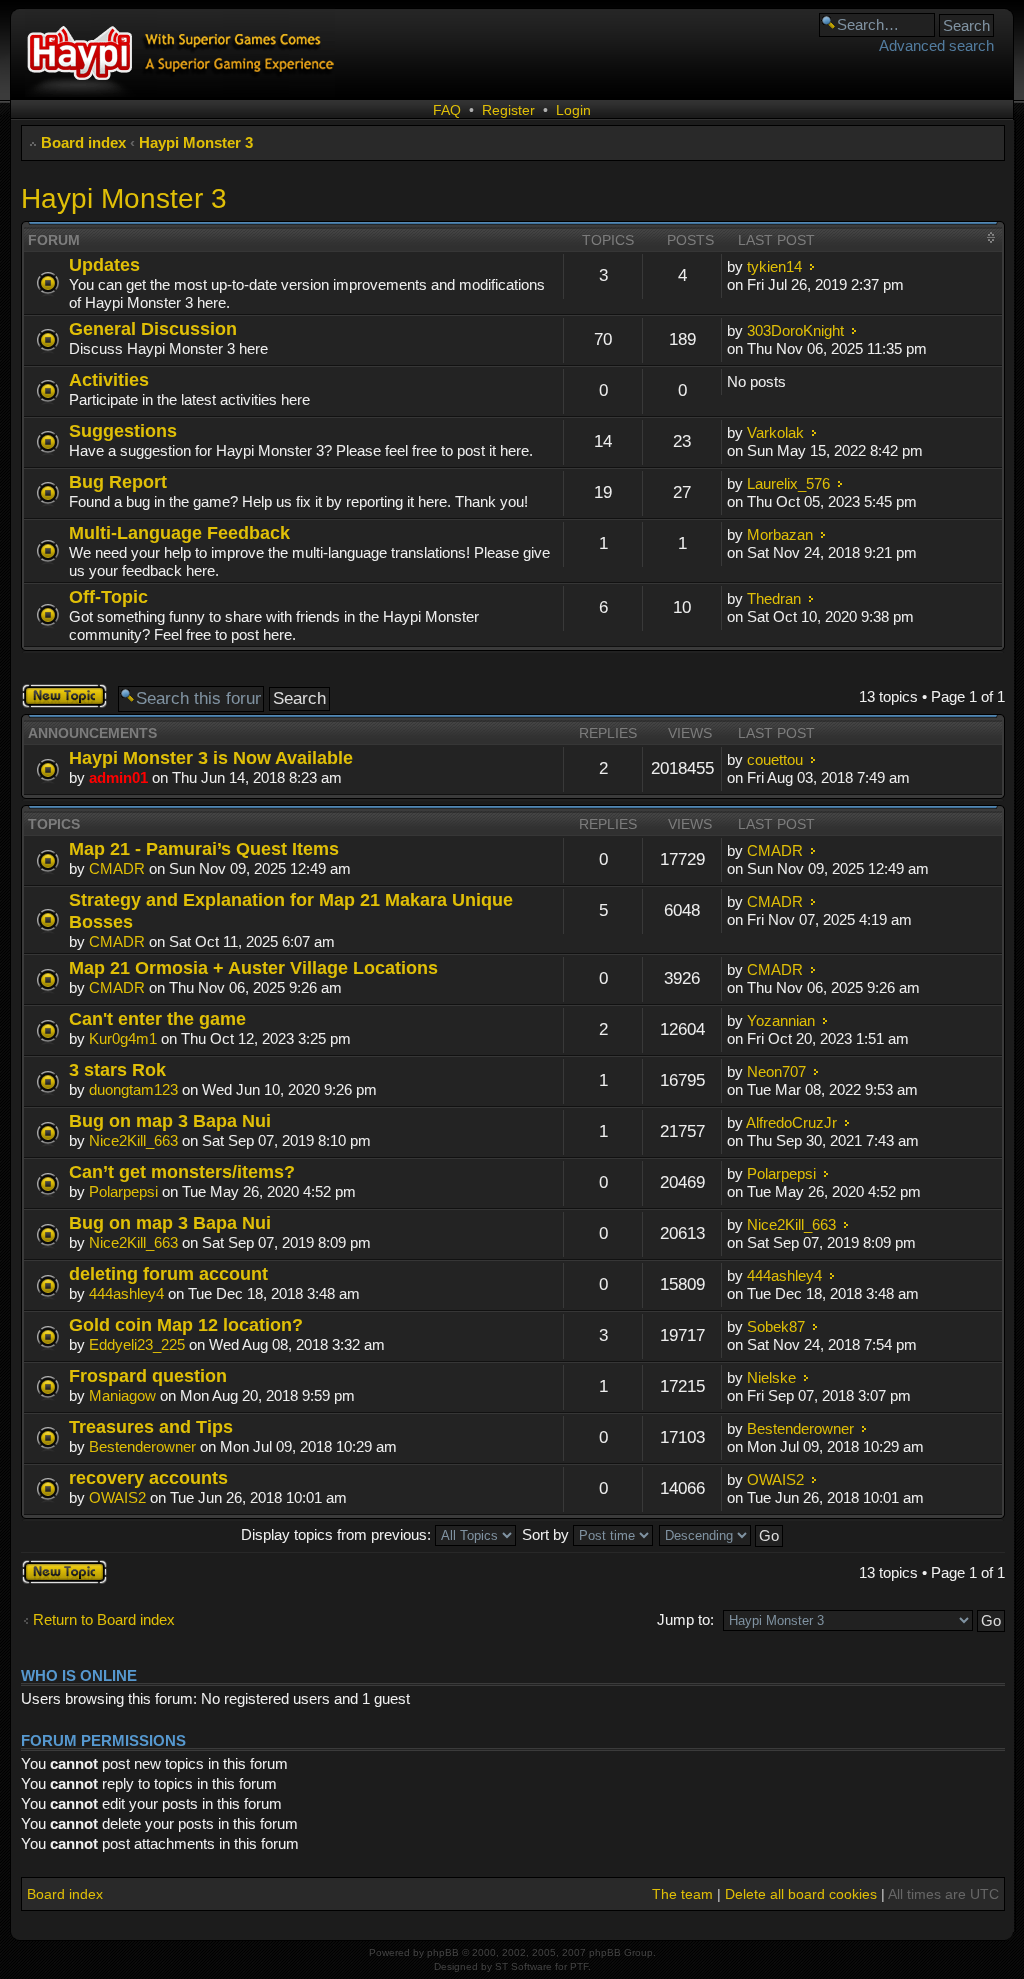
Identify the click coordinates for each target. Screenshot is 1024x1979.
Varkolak (775, 432)
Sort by (547, 1534)
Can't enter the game (157, 1018)
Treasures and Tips (151, 1426)
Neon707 (776, 1071)
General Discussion (153, 328)
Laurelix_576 (788, 483)
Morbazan (780, 534)
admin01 (118, 777)
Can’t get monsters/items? (182, 1171)
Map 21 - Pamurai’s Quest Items (204, 848)
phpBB (443, 1952)
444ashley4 (126, 1293)
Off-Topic (108, 596)
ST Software (523, 1966)
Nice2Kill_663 (133, 1140)
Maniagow (122, 1395)
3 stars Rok (117, 1069)
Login (573, 110)
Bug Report (118, 481)
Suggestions (123, 430)
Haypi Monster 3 (196, 142)
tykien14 (774, 266)
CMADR (117, 868)
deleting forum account (168, 1273)
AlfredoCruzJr (791, 1122)
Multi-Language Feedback (179, 532)
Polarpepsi (123, 1191)
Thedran (774, 598)
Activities (109, 379)
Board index (83, 142)
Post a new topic (57, 696)
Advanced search (936, 45)
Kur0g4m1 (123, 1038)
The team (682, 1894)
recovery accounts (148, 1477)
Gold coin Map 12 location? (186, 1324)
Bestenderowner (142, 1446)
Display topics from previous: (338, 1534)
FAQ (447, 110)
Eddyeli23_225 (137, 1344)
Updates (104, 264)
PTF (579, 1966)
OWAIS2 (117, 1497)
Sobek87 (776, 1326)
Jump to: (685, 1619)
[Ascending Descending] (722, 1534)
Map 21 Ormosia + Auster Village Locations (253, 967)
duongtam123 (133, 1089)
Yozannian (781, 1020)
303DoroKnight (795, 330)
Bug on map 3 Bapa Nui (170, 1120)
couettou (775, 759)
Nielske (771, 1377)
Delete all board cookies (801, 1894)
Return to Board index (104, 1619)
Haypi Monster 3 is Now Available (211, 757)
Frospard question (148, 1375)
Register (508, 110)
